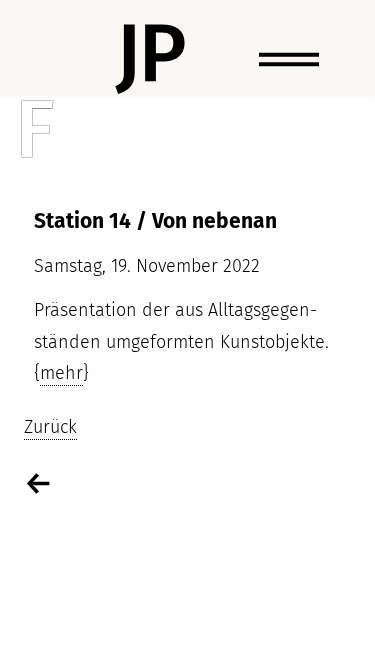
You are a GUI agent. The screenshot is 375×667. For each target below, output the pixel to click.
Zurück (50, 426)
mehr (61, 372)
